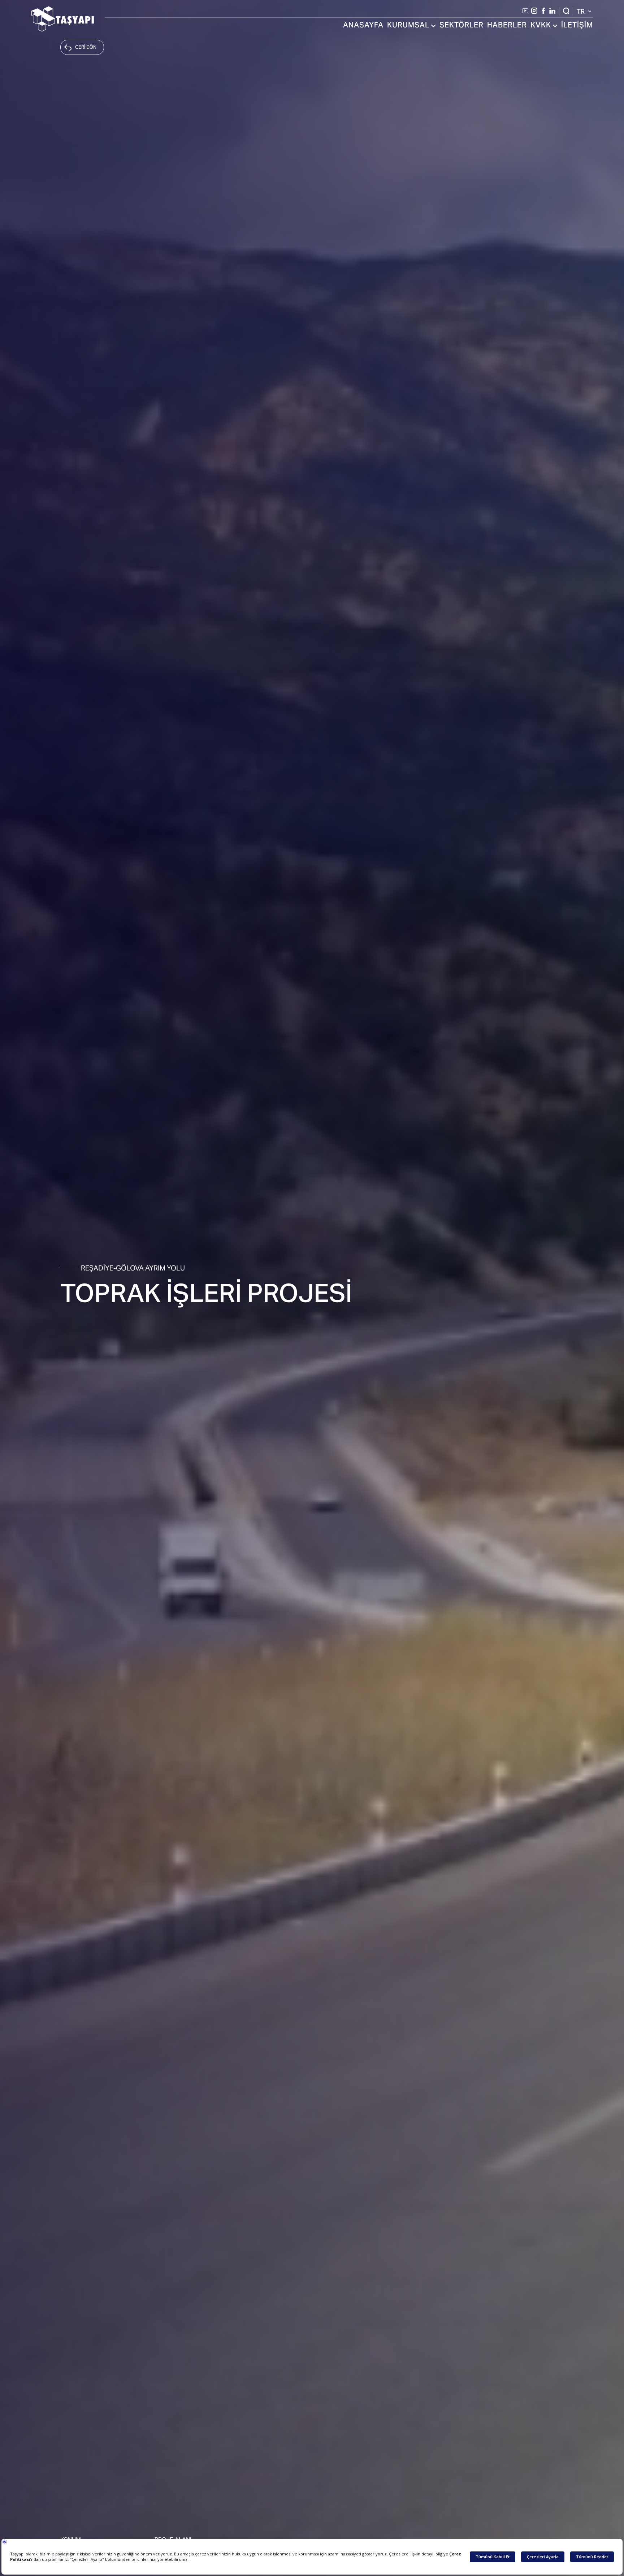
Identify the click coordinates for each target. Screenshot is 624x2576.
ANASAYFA (363, 26)
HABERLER (507, 26)
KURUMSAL (408, 26)
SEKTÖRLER (461, 26)
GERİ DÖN (86, 47)
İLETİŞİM (577, 26)
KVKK (541, 26)
